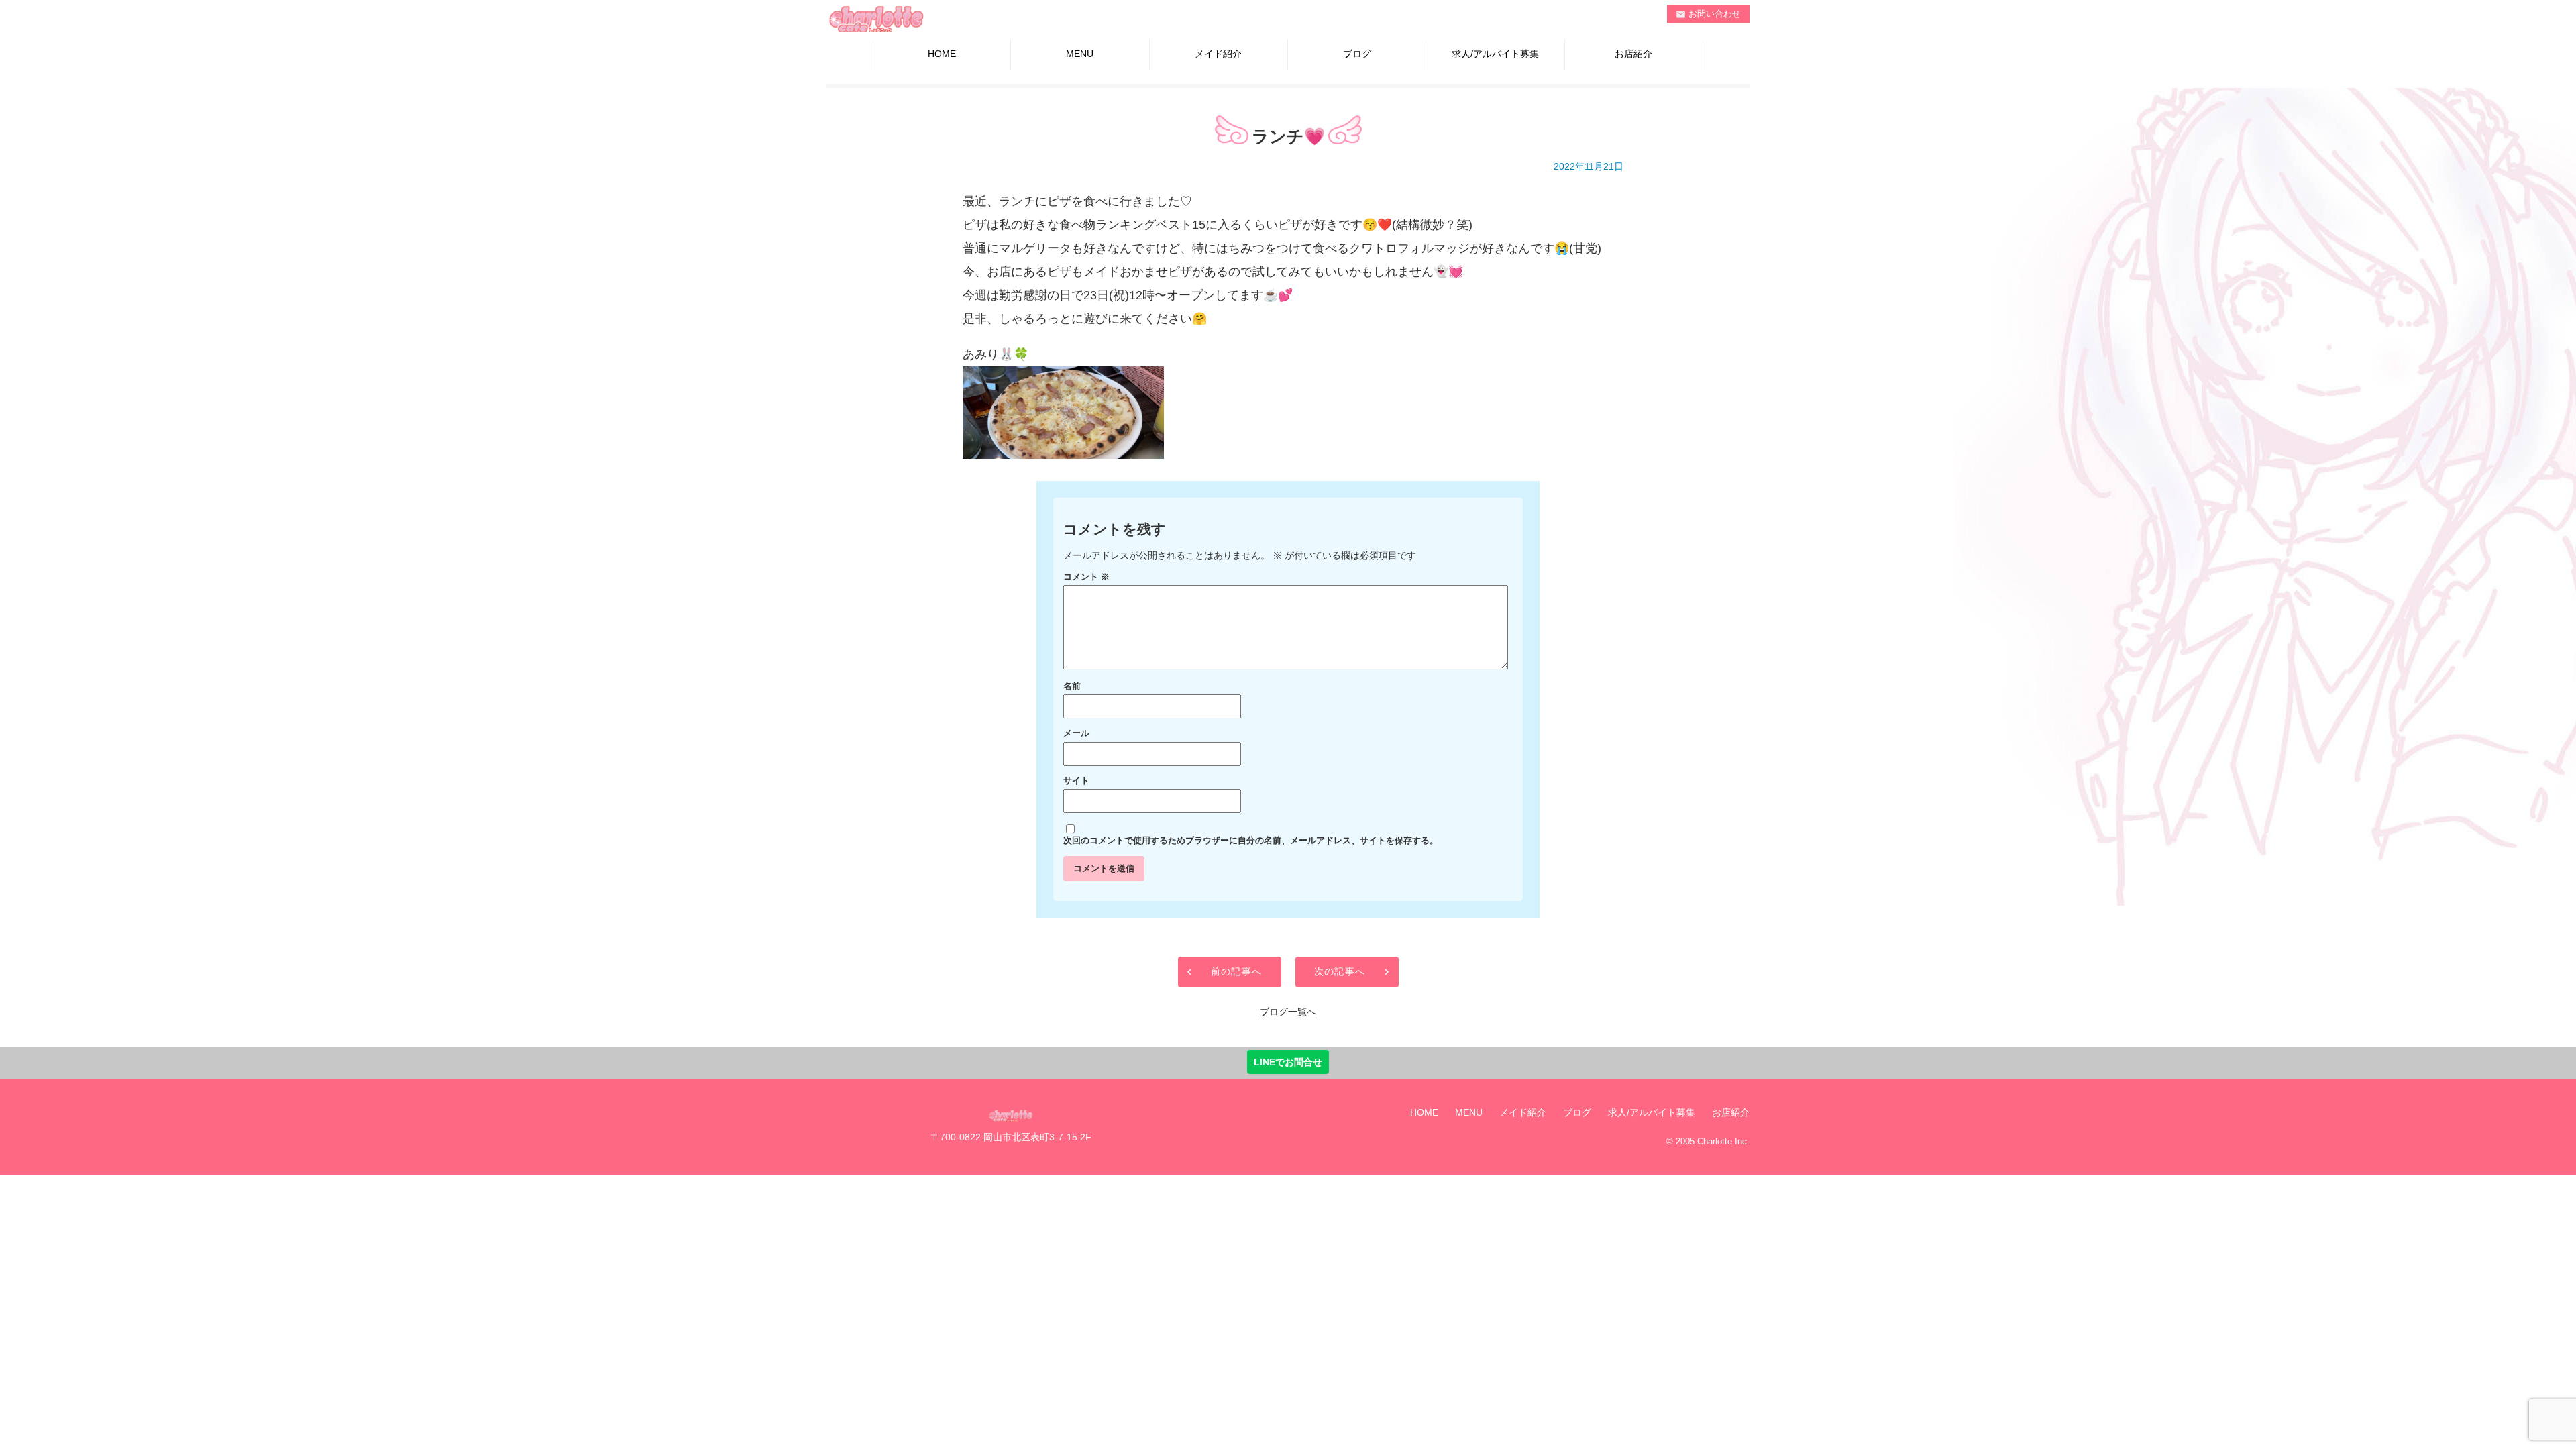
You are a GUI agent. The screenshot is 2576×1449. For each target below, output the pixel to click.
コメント (1086, 577)
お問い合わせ (1709, 14)
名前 (1072, 686)
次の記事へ (1340, 971)
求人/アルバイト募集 (1495, 54)
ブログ (1357, 54)
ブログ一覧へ (1288, 1012)
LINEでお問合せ (1288, 1062)
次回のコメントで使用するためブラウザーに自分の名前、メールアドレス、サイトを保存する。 (1251, 841)
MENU (1080, 54)
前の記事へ (1237, 971)
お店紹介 (1633, 54)
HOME (942, 54)
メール (1076, 733)
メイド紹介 (1218, 54)
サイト (1076, 781)
